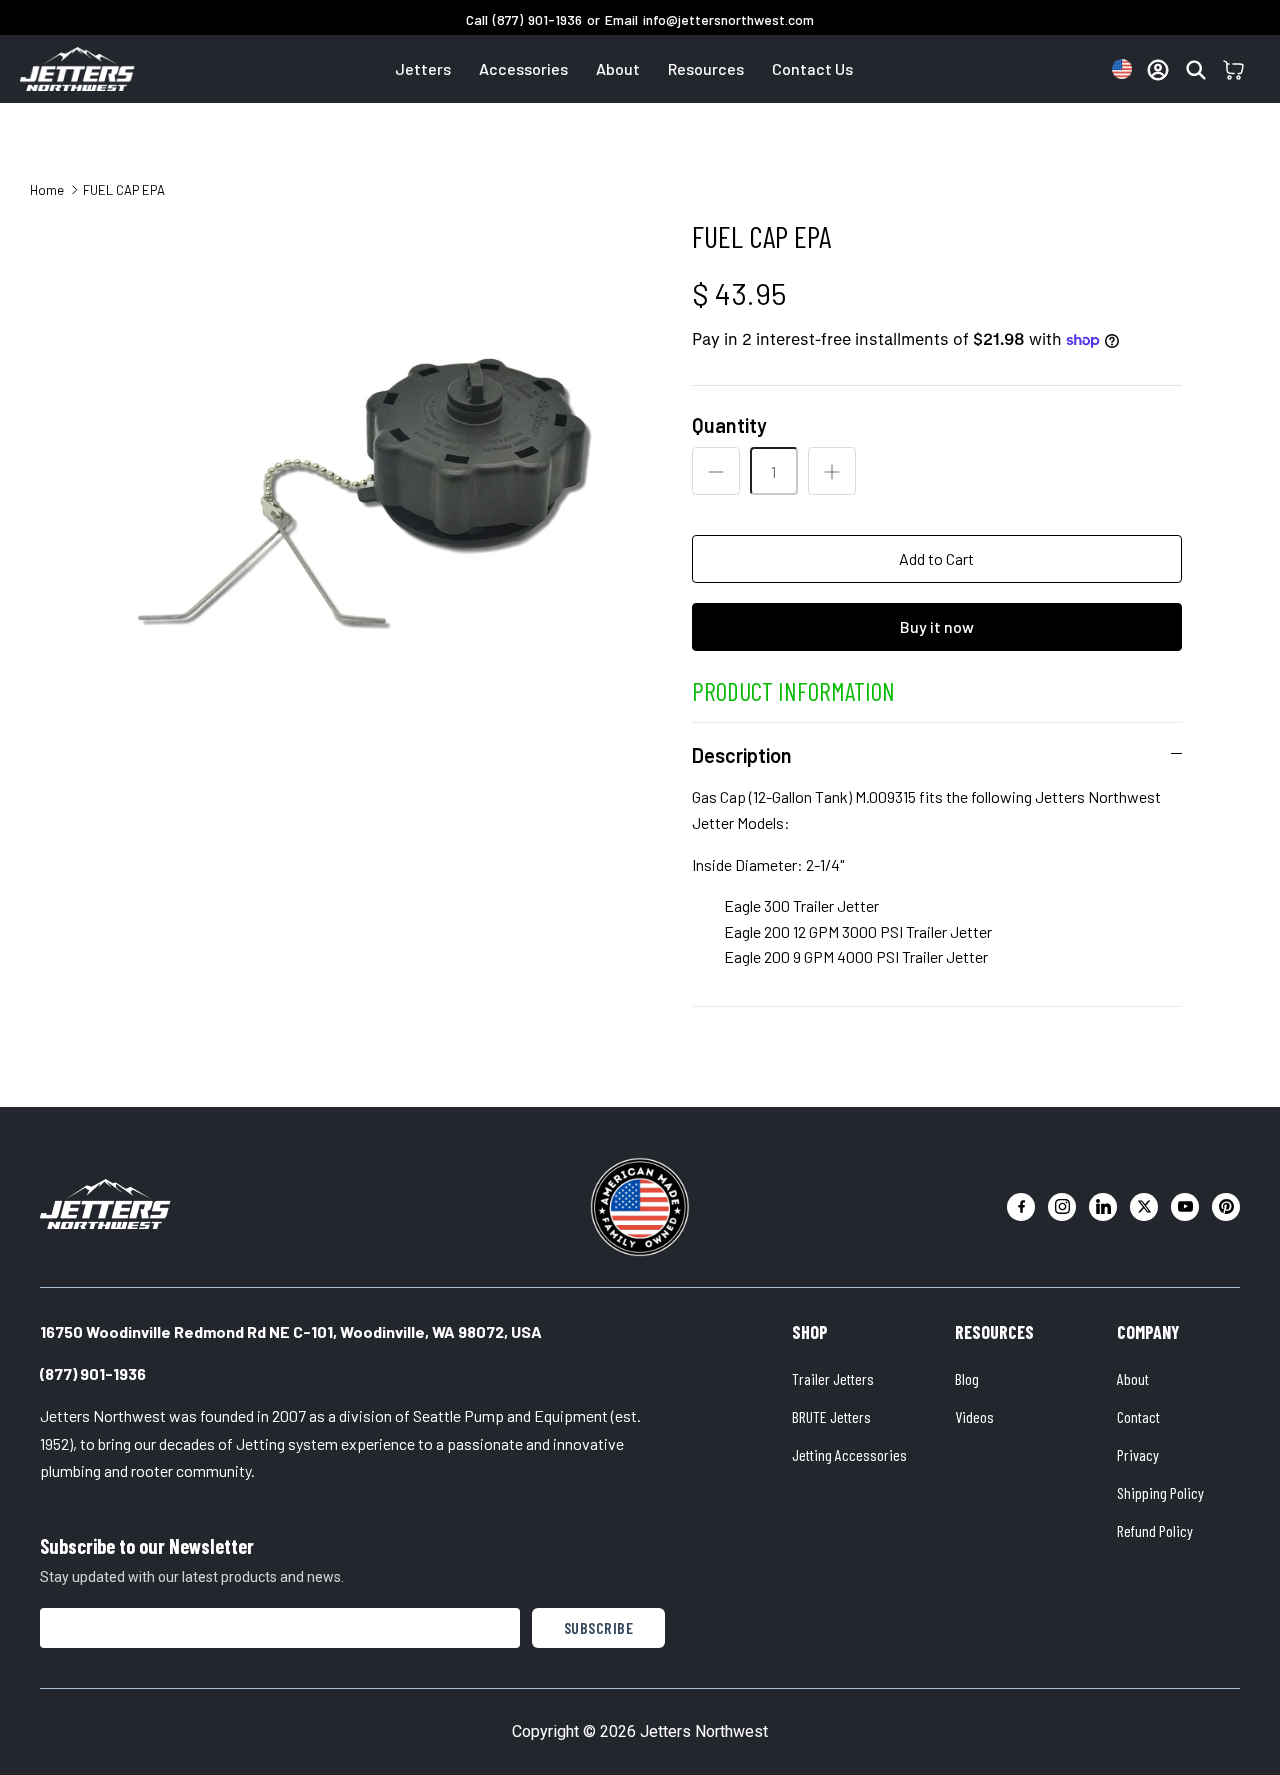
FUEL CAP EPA (124, 189)
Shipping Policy (1160, 1492)
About (618, 68)
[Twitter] (1144, 1207)
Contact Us (812, 68)
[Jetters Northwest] (105, 1204)
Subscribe (599, 1627)
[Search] (1196, 69)
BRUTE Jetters (831, 1416)
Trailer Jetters (833, 1378)
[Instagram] (1062, 1207)
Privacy (1138, 1454)
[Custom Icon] (1122, 69)
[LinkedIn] (1103, 1207)
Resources (706, 68)
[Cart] (1234, 69)
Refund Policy (1155, 1530)
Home (47, 189)
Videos (974, 1416)
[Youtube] (1185, 1207)
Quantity (729, 425)
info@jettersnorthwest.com (728, 19)
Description (742, 755)
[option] (373, 492)
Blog (967, 1378)
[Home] (77, 69)
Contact (1138, 1416)
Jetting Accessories (849, 1454)
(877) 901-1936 (537, 19)
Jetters (423, 68)
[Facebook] (1021, 1207)
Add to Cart (936, 558)
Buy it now (937, 626)
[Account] (1158, 69)
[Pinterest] (1226, 1207)
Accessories (523, 68)
